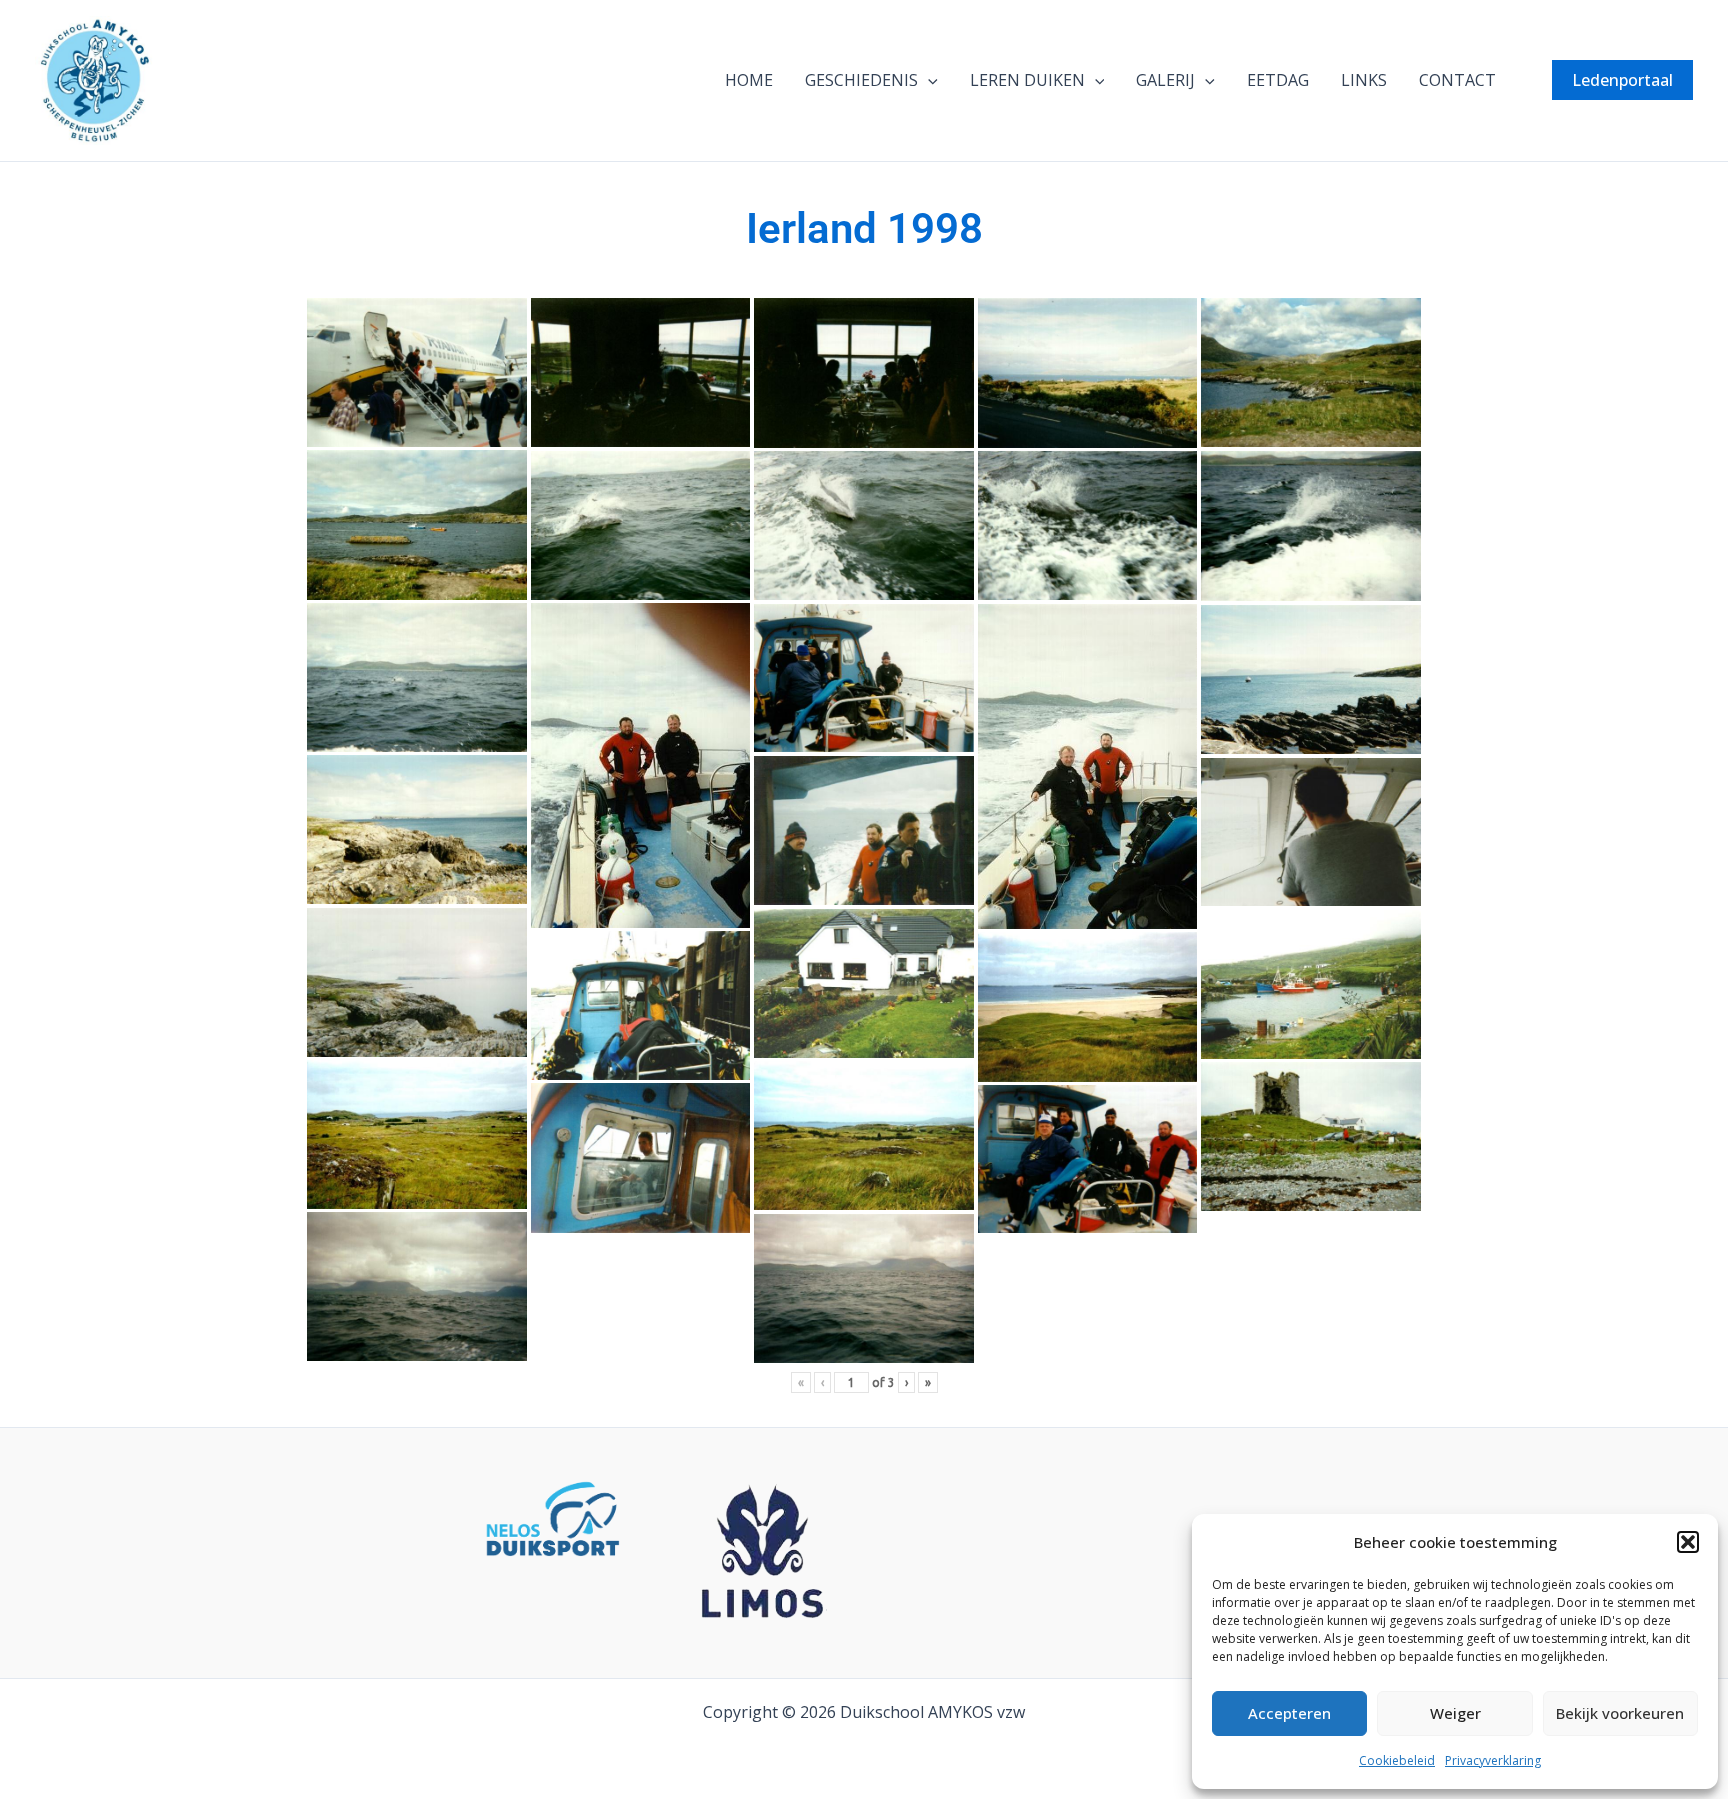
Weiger (1455, 1713)
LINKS (1364, 80)
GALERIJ (1165, 80)
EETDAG (1278, 80)
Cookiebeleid (1397, 1760)
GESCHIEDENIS (861, 80)
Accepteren (1289, 1713)
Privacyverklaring (1493, 1760)
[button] (1688, 1542)
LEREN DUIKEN (1027, 80)
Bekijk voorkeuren (1620, 1713)
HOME (749, 80)
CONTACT (1457, 80)
